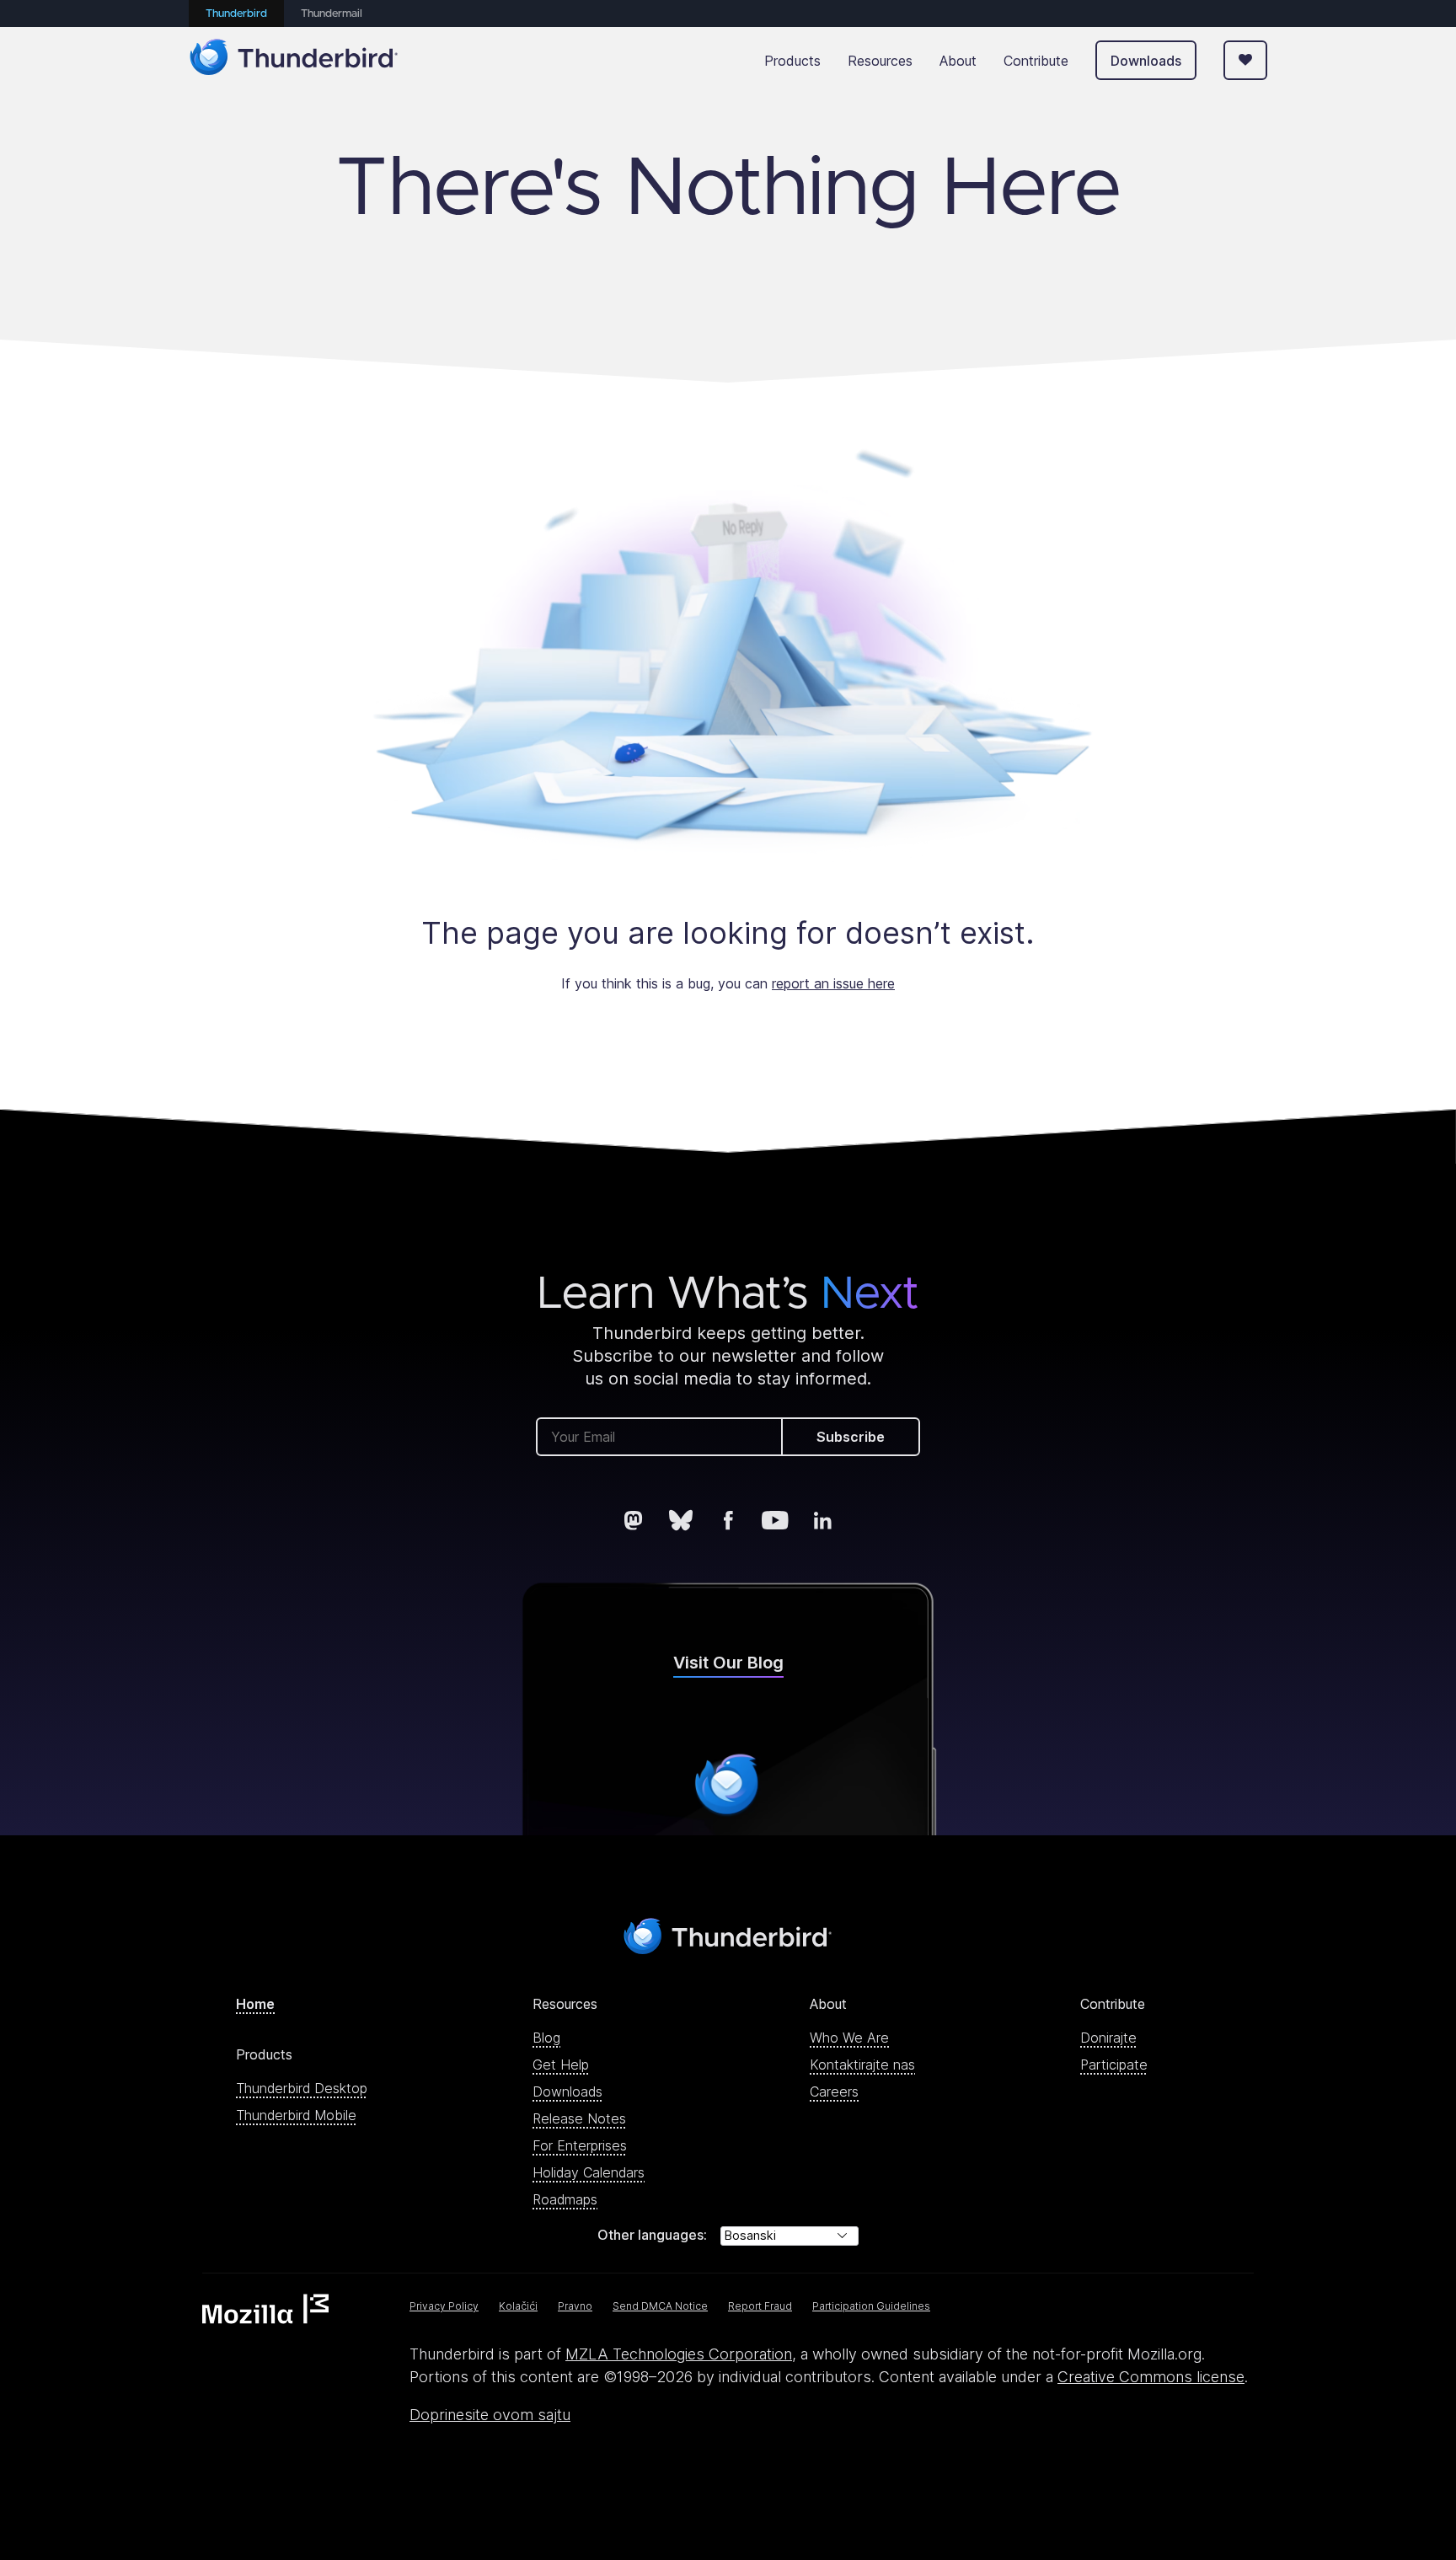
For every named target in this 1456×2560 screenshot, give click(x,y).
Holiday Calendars (589, 2172)
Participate (1114, 2065)
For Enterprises (580, 2145)
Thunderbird (236, 14)
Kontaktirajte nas (862, 2065)
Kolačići (518, 2306)
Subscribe (851, 1437)
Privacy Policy (444, 2306)
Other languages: (652, 2235)
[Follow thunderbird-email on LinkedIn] (822, 1520)
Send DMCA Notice (660, 2306)
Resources (880, 61)
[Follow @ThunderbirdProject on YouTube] (775, 1520)
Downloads (1146, 61)
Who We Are (849, 2038)
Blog (546, 2038)
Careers (834, 2091)
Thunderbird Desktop (302, 2088)
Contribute (1036, 61)
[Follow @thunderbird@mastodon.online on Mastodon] (634, 1520)
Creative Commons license (1151, 2377)
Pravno (575, 2306)
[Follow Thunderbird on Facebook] (728, 1520)
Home (255, 2004)
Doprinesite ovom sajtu (490, 2415)
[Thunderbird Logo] (294, 60)
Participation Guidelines (871, 2306)
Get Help (561, 2065)
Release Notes (579, 2118)
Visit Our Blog (728, 1663)
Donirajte (1108, 2038)
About (958, 61)
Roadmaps (565, 2199)
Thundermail (332, 14)
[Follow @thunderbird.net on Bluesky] (681, 1520)
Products (792, 61)
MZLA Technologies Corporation (679, 2354)
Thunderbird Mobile (296, 2115)
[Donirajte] (1245, 60)
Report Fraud (760, 2306)
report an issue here (833, 983)
